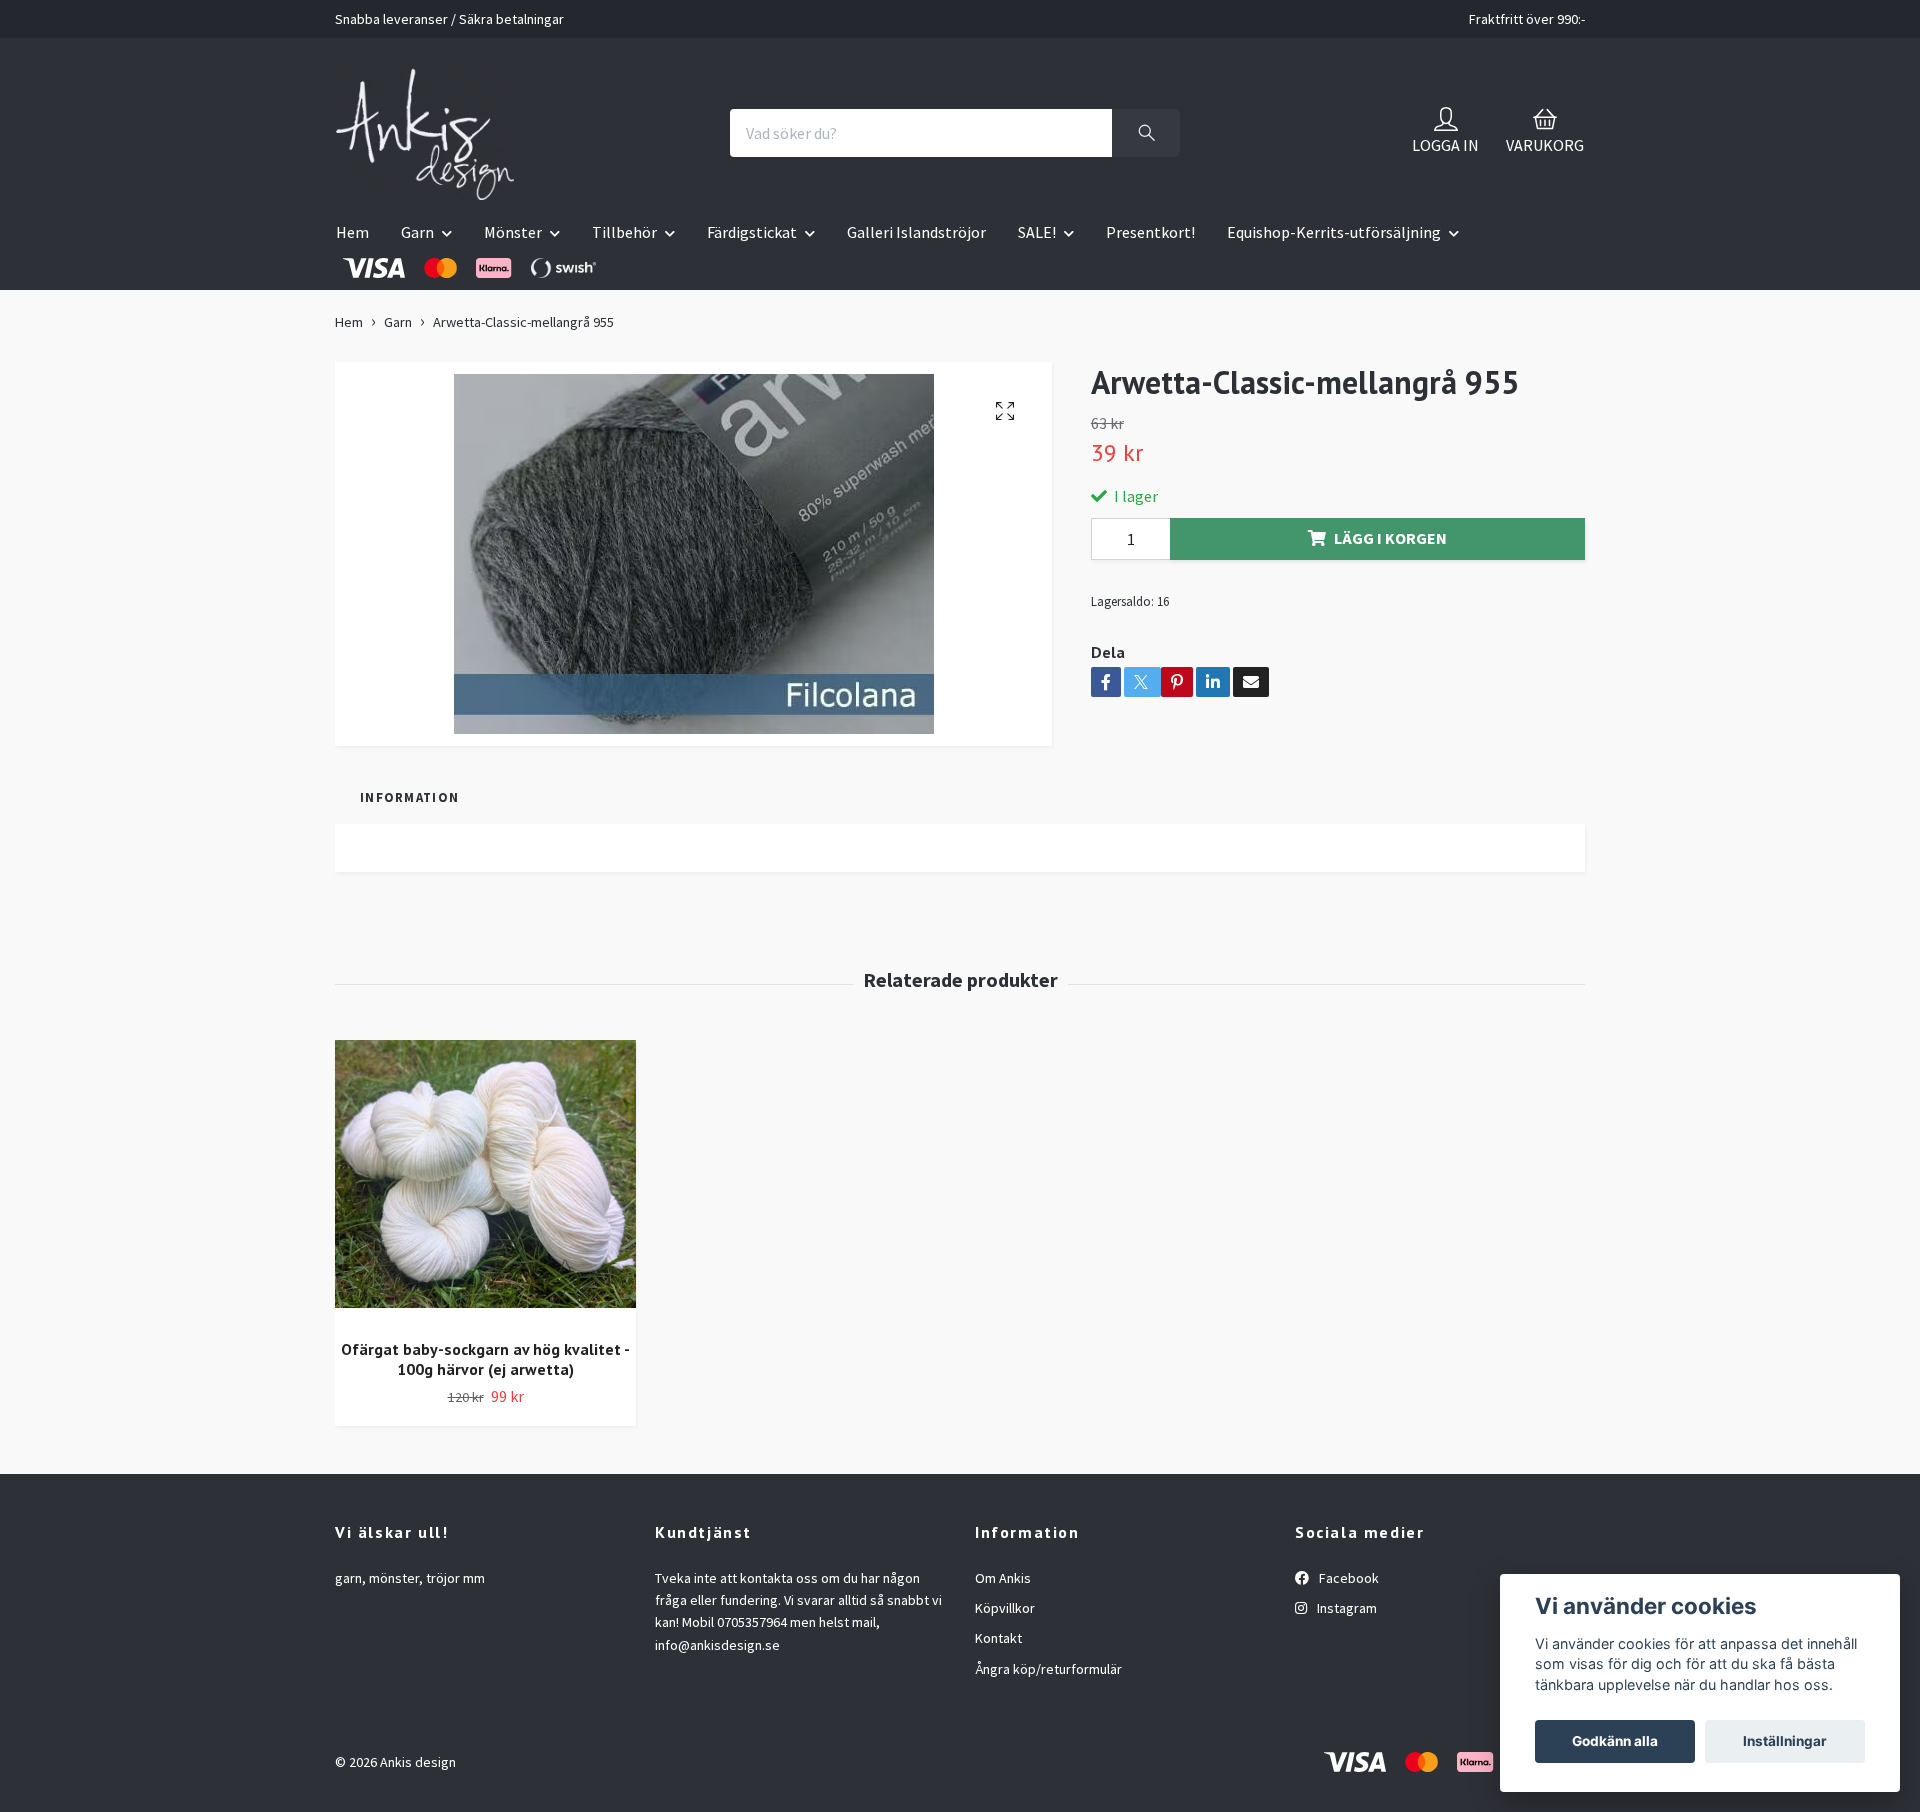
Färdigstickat (752, 232)
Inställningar (1785, 1741)
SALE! (1037, 232)
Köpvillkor (1005, 1608)
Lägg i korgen (1390, 538)
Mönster (513, 232)
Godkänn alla (1615, 1741)
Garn (417, 232)
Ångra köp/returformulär (1048, 1669)
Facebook (1347, 1578)
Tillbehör (624, 232)
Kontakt (998, 1638)
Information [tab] (409, 797)
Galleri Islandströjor (916, 232)
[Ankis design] (425, 133)
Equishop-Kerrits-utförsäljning (1334, 232)
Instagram (1345, 1608)
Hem (352, 232)
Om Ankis (1003, 1578)
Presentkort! (1150, 232)
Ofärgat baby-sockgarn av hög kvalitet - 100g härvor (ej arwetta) (485, 1359)
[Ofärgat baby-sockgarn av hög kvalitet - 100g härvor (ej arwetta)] (485, 1181)
